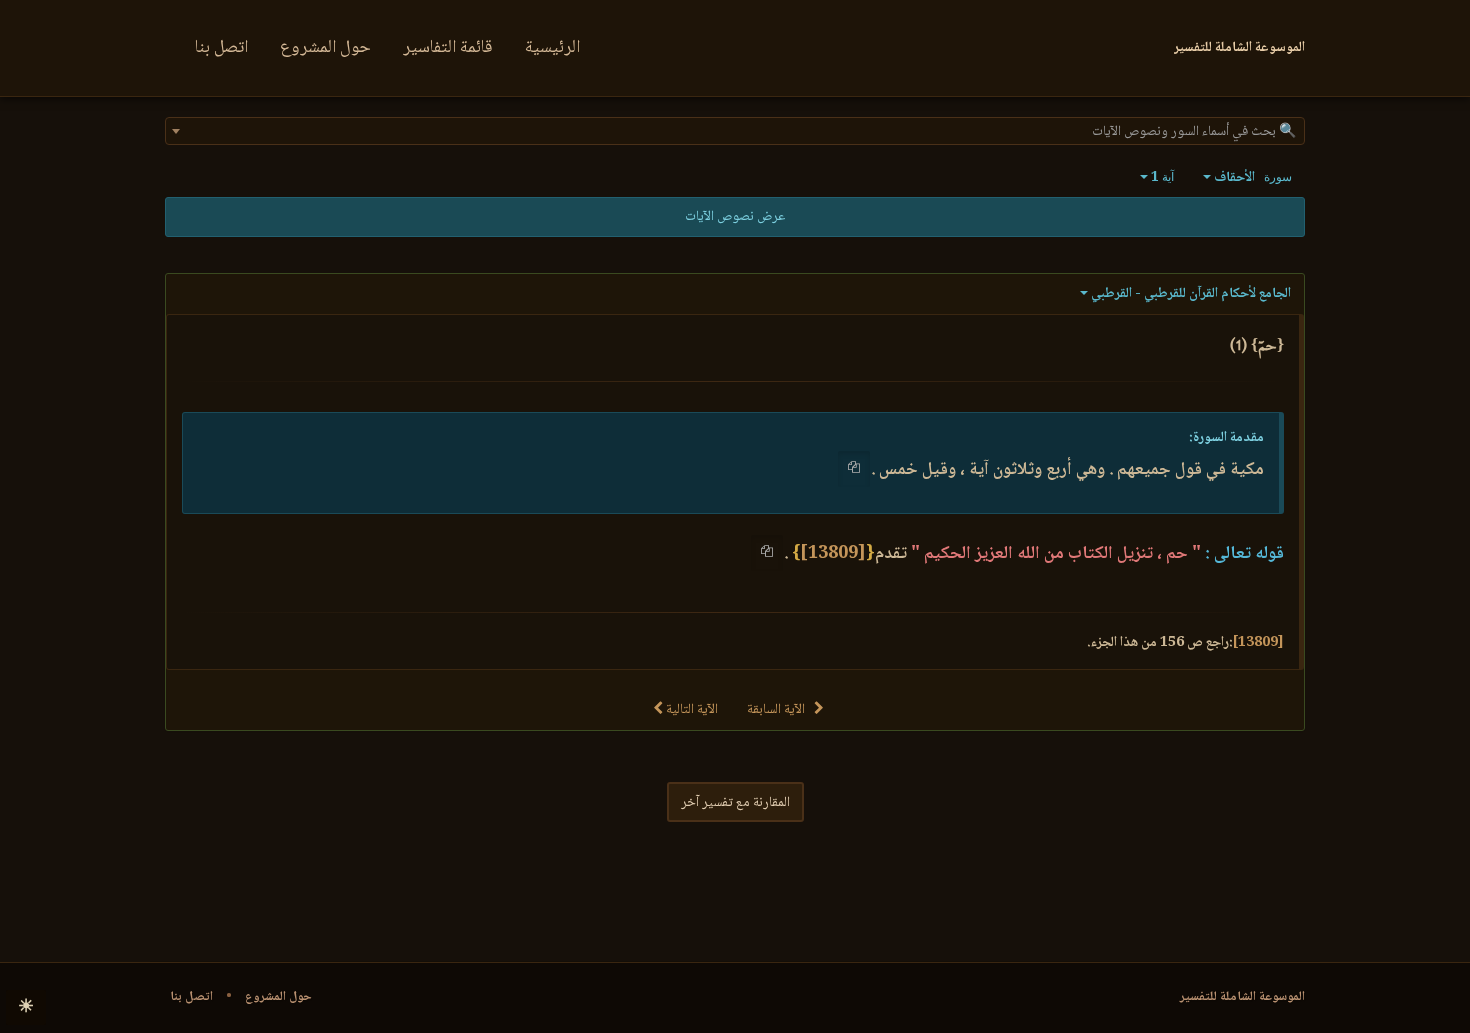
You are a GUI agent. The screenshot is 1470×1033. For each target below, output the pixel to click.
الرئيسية (552, 48)
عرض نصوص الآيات (735, 217)
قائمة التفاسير (448, 48)
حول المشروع (325, 48)
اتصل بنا (221, 48)
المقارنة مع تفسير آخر (735, 803)
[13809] (833, 554)
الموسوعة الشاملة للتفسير (1242, 997)
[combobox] (735, 131)
